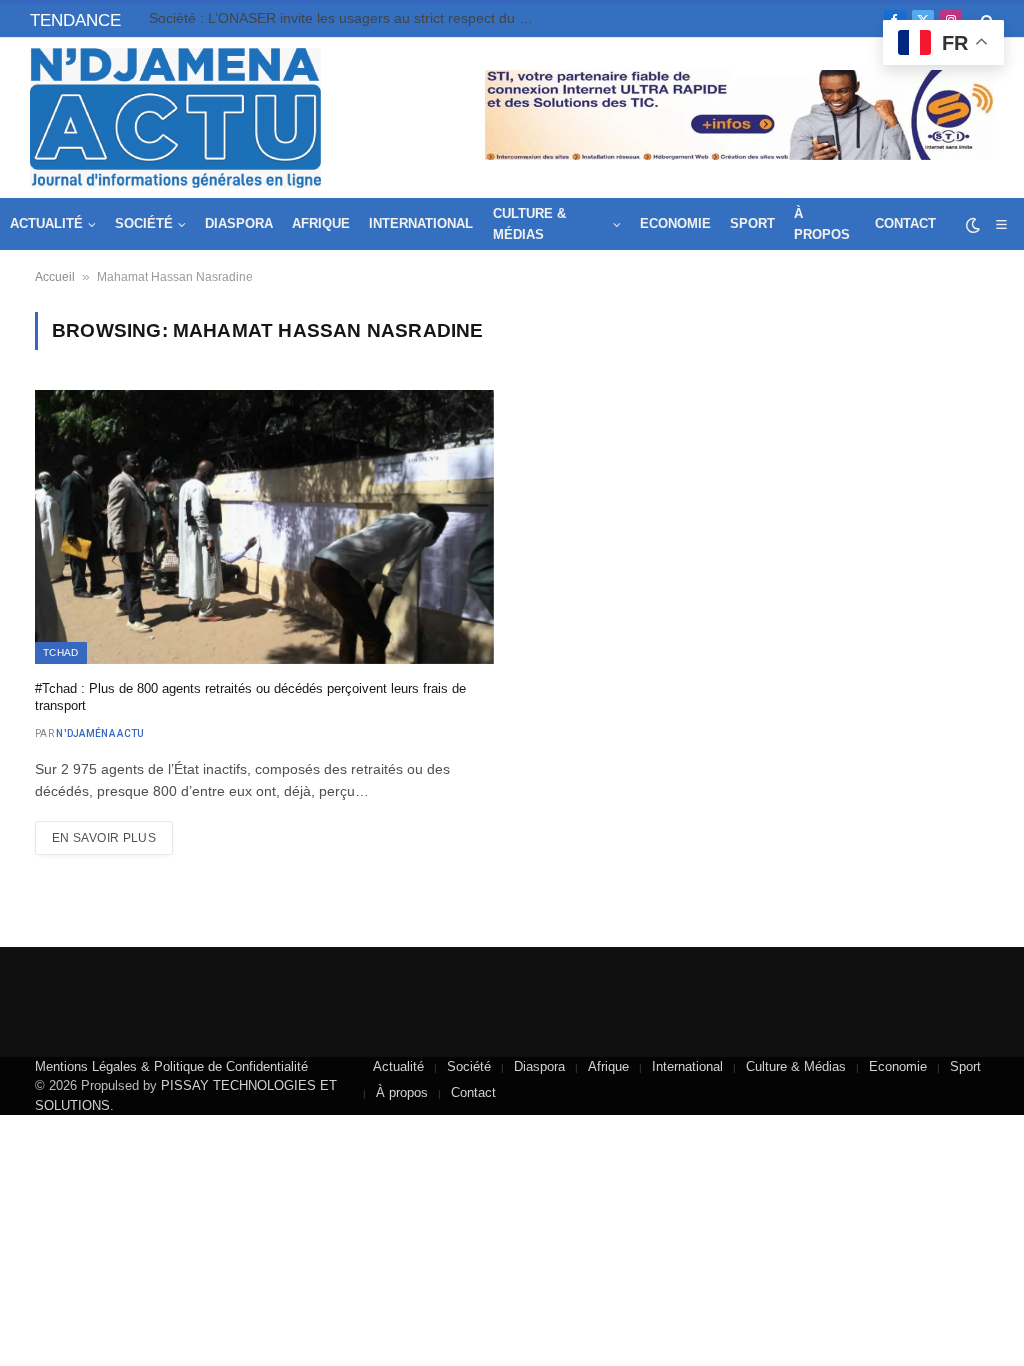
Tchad (61, 652)
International (421, 223)
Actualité (46, 223)
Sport (752, 223)
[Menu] (1001, 224)
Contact (905, 223)
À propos (822, 223)
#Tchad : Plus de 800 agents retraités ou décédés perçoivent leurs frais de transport (250, 697)
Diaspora (239, 223)
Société (144, 223)
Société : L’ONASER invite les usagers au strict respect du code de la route (349, 18)
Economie (675, 223)
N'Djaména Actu (100, 733)
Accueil (55, 277)
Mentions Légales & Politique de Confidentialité (171, 1066)
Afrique (321, 223)
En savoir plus (104, 838)
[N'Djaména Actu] (175, 118)
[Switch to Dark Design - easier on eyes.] (973, 225)
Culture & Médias (529, 223)
